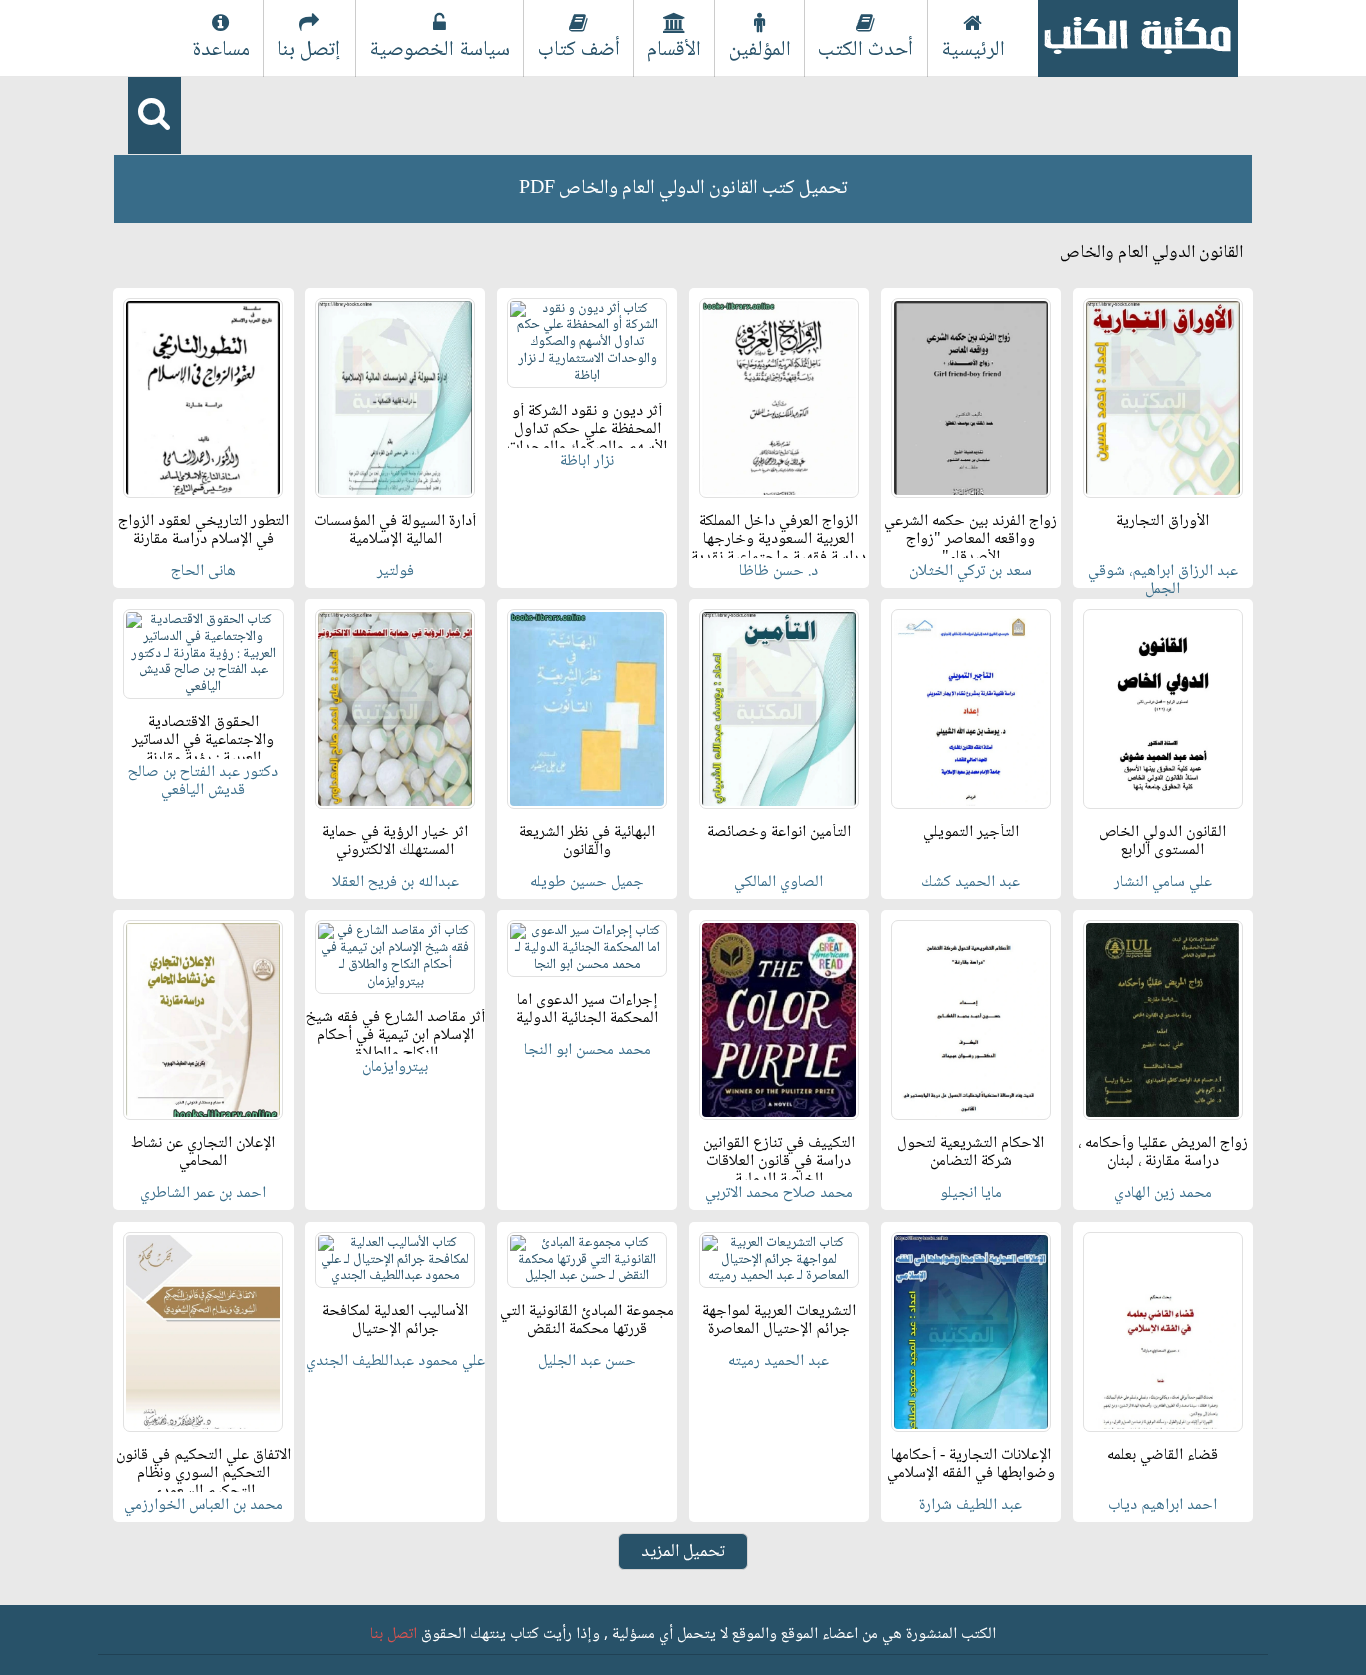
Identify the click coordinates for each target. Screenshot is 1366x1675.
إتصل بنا (309, 50)
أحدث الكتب (865, 50)
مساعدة (221, 50)
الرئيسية (973, 50)
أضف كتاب (579, 50)
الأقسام (674, 50)
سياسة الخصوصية (439, 50)
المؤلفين (760, 50)
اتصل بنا (393, 1634)
